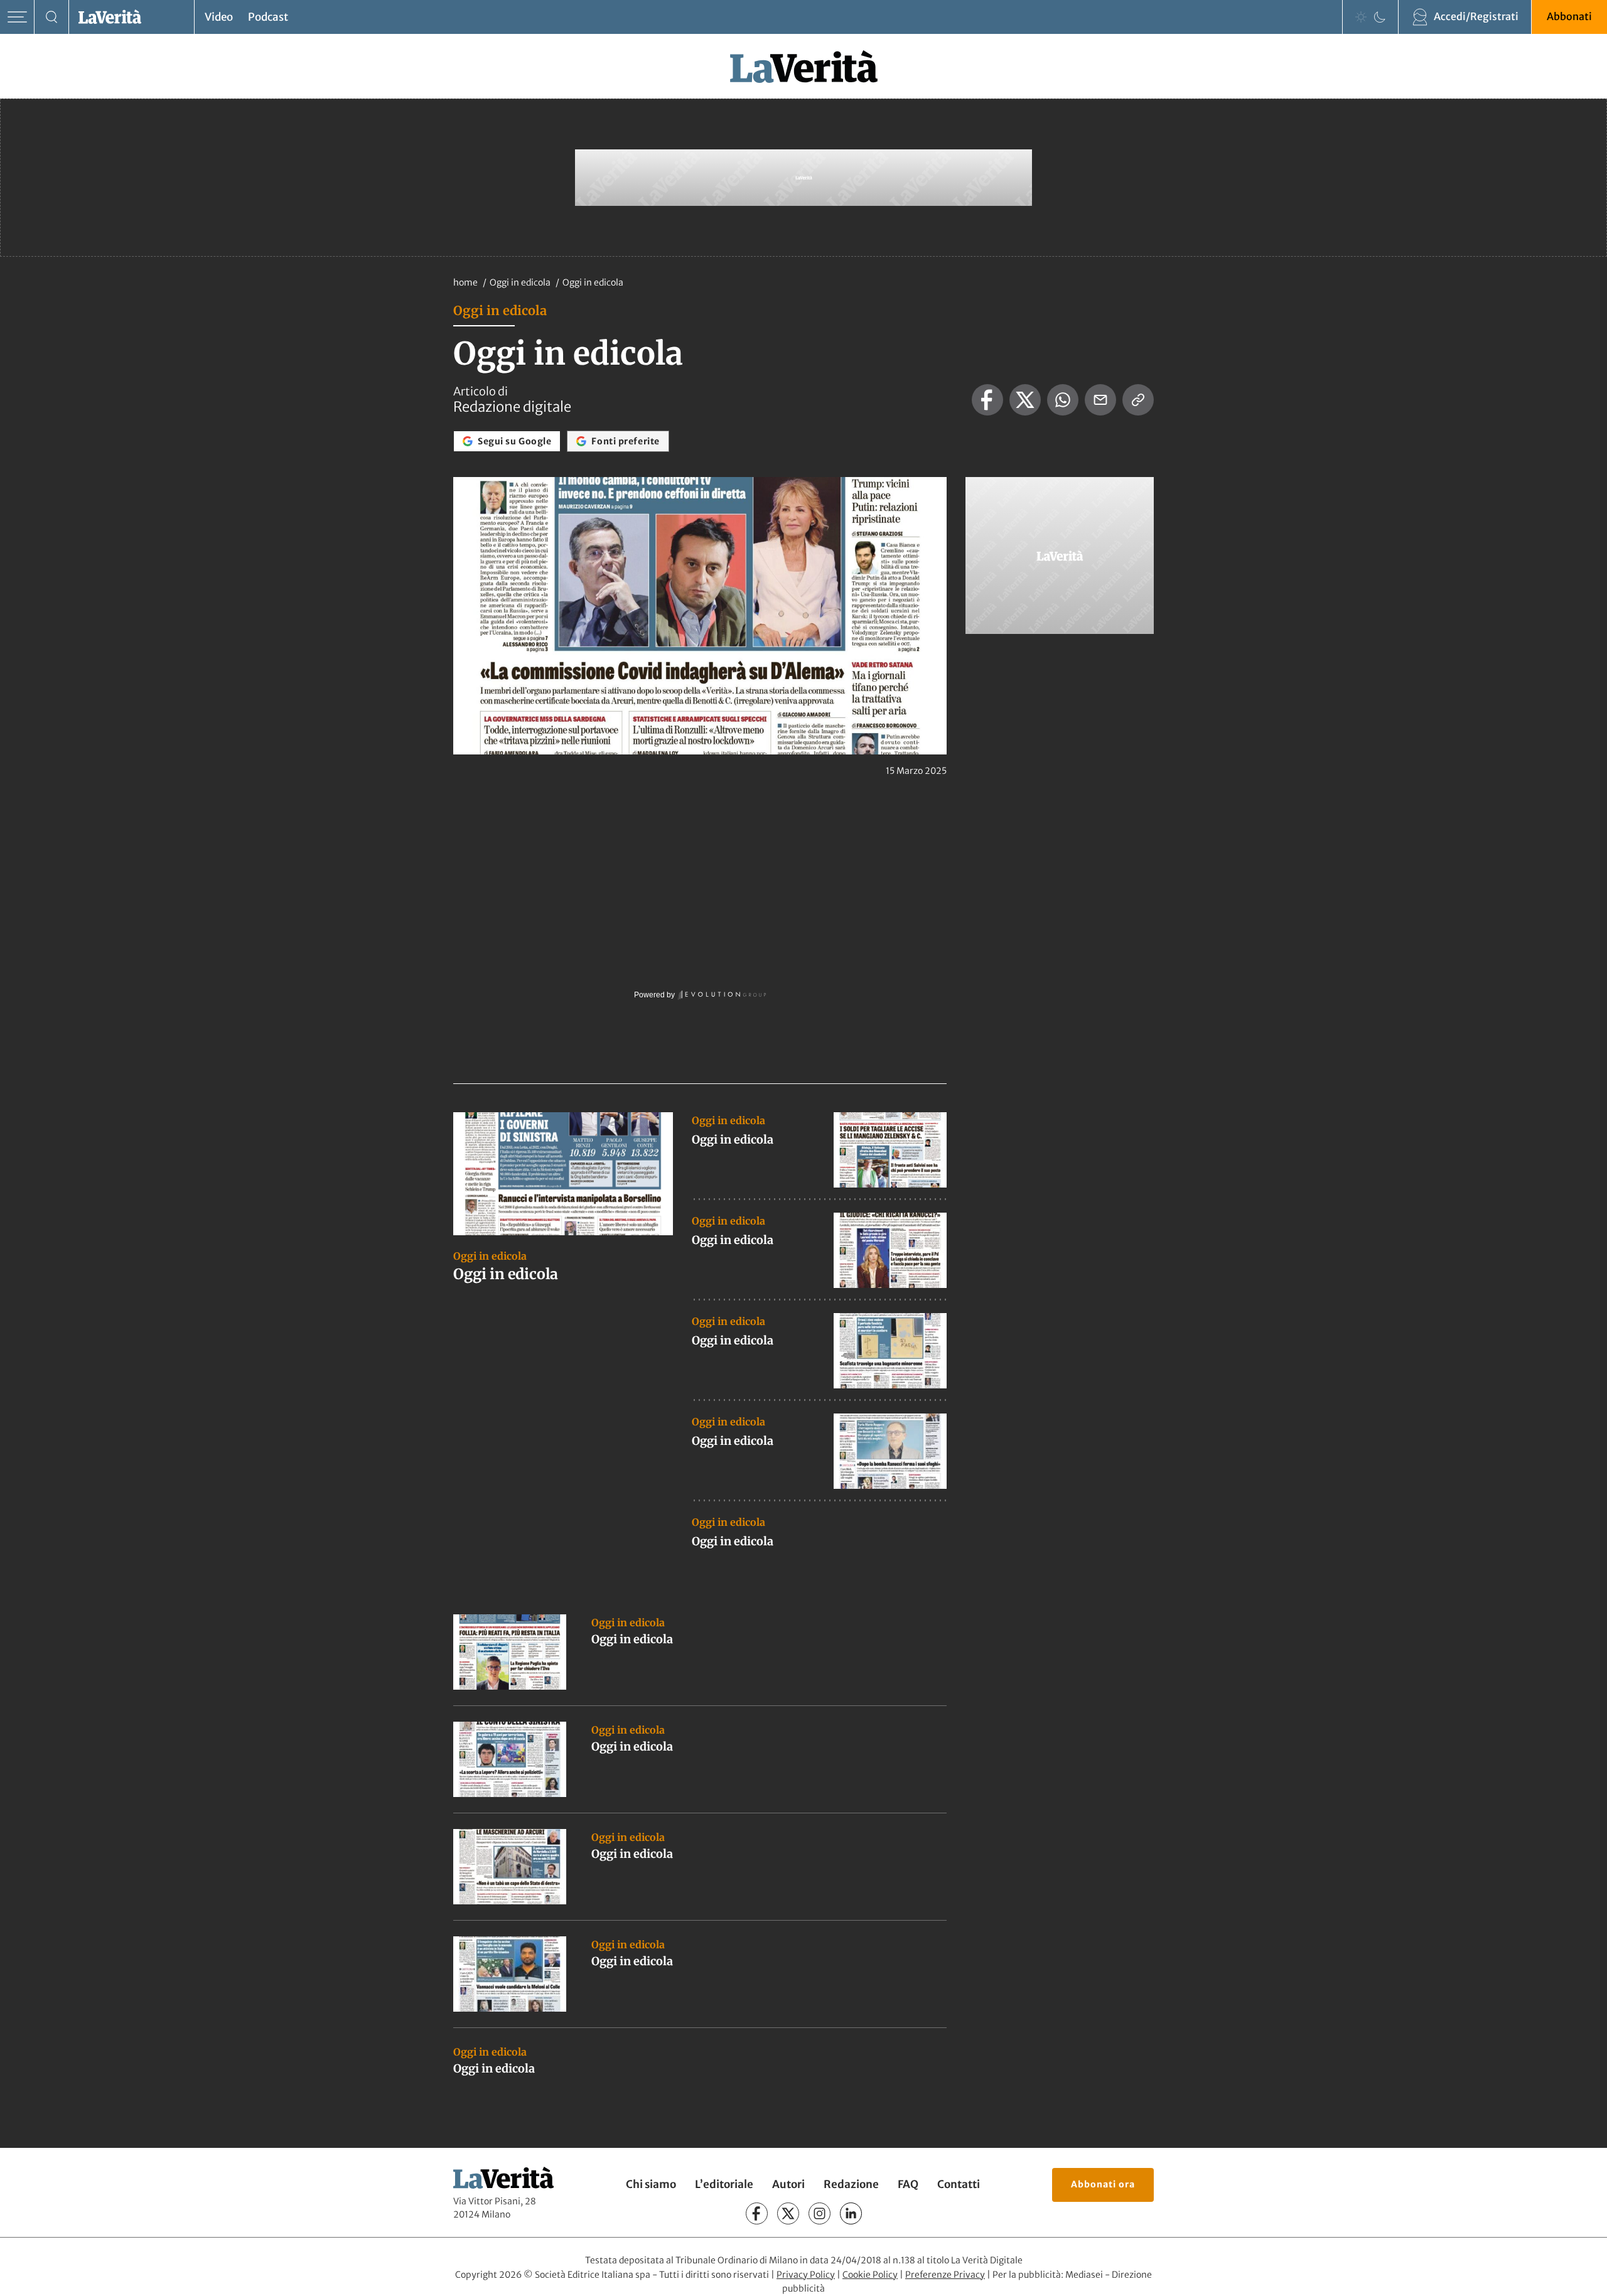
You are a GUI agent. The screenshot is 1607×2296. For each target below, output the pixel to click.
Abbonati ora (1103, 2184)
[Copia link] (1138, 400)
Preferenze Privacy (945, 2275)
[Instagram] (820, 2213)
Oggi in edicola (521, 282)
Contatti (959, 2184)
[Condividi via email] (1100, 400)
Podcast (268, 17)
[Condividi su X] (1025, 400)
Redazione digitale (512, 407)
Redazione (851, 2184)
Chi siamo (651, 2184)
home (465, 282)
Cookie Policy (870, 2275)
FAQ (908, 2184)
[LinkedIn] (851, 2213)
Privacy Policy (806, 2275)
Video (219, 17)
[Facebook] (757, 2213)
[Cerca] (52, 17)
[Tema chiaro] (1361, 17)
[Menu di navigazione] (17, 17)
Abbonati (1569, 16)
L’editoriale (724, 2184)
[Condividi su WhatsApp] (1063, 400)
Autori (788, 2184)
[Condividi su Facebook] (987, 400)
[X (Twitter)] (788, 2213)
